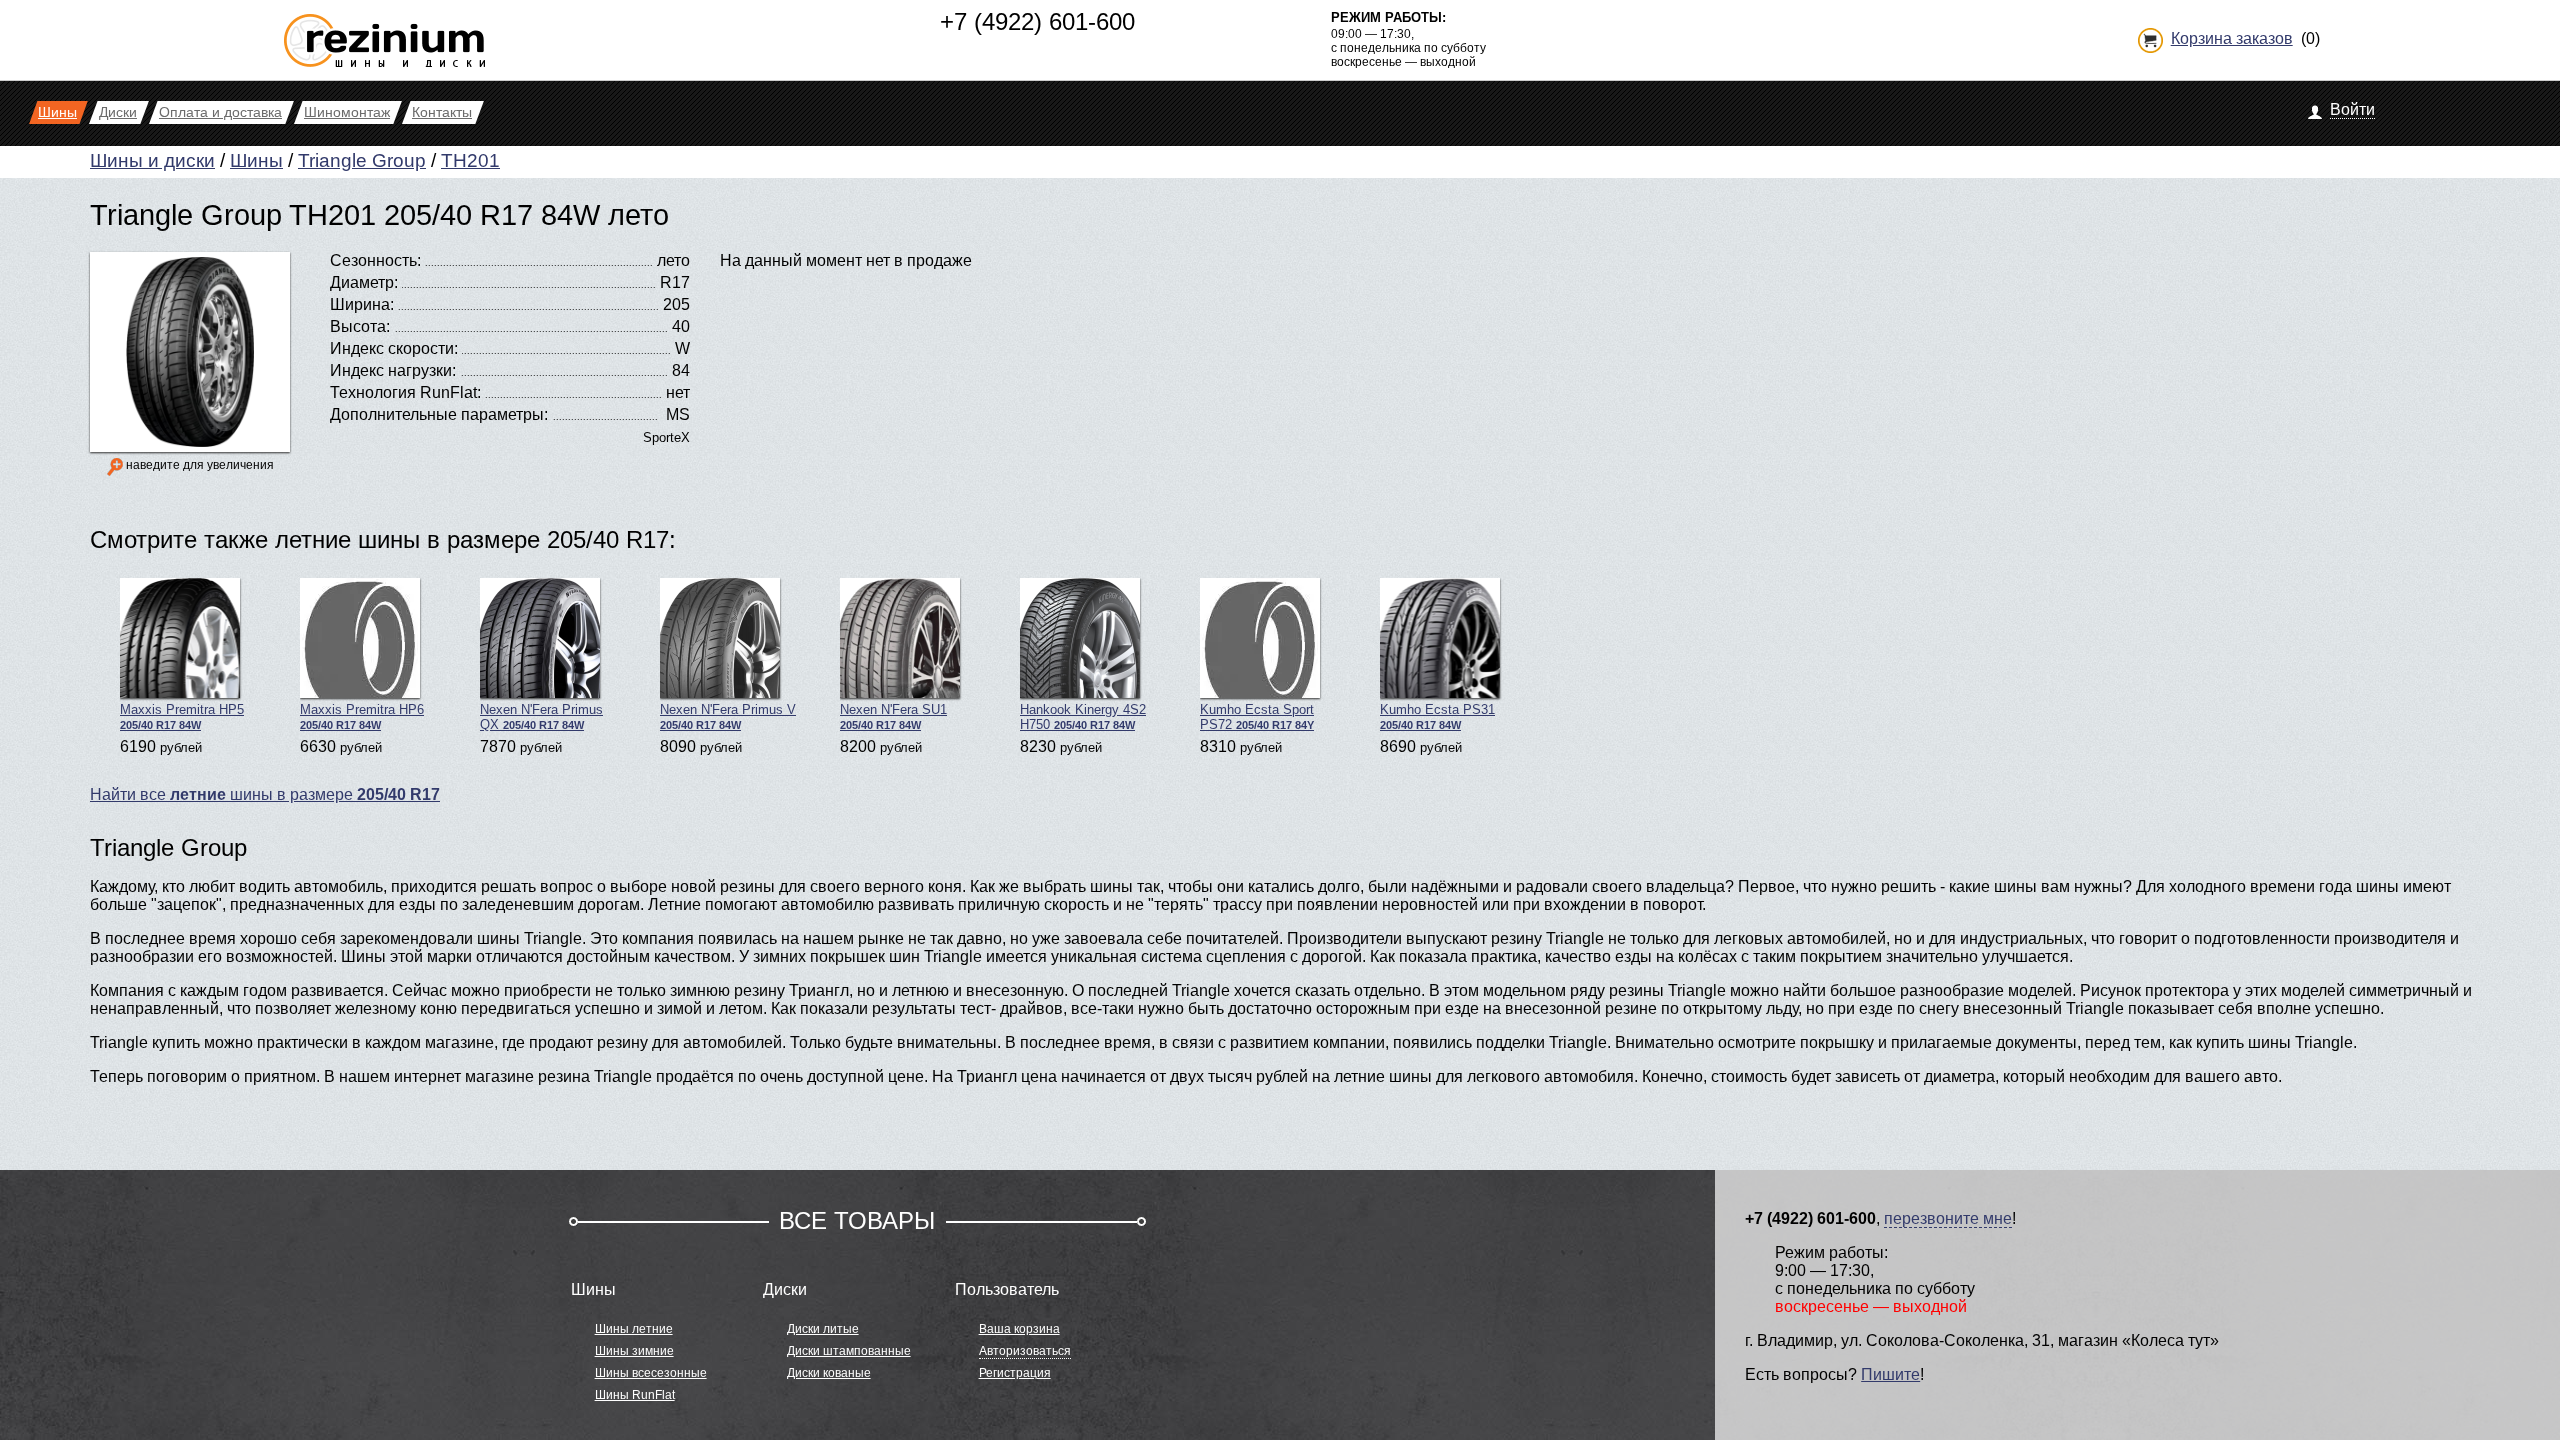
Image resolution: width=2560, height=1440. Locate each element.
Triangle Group (362, 160)
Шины (256, 160)
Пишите (1890, 1374)
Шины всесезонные (651, 1373)
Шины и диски (152, 160)
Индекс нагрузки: (393, 370)
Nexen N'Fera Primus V (728, 716)
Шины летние (634, 1329)
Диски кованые (829, 1373)
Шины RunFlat (635, 1395)
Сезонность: (375, 260)
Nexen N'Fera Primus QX (541, 717)
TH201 (470, 160)
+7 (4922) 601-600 (1037, 21)
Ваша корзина (1019, 1329)
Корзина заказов (2232, 38)
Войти (2352, 109)
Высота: (360, 326)
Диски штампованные (849, 1351)
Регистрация (1015, 1373)
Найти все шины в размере (265, 794)
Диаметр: (364, 282)
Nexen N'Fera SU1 (893, 716)
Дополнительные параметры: (439, 414)
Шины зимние (634, 1351)
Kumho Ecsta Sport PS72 (1257, 717)
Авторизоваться (1025, 1351)
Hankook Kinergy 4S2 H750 (1083, 717)
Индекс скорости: (394, 348)
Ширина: (362, 304)
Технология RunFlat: (405, 392)
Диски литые (823, 1329)
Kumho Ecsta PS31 (1437, 716)
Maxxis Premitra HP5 (182, 716)
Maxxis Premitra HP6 (362, 716)
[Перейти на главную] (384, 32)
